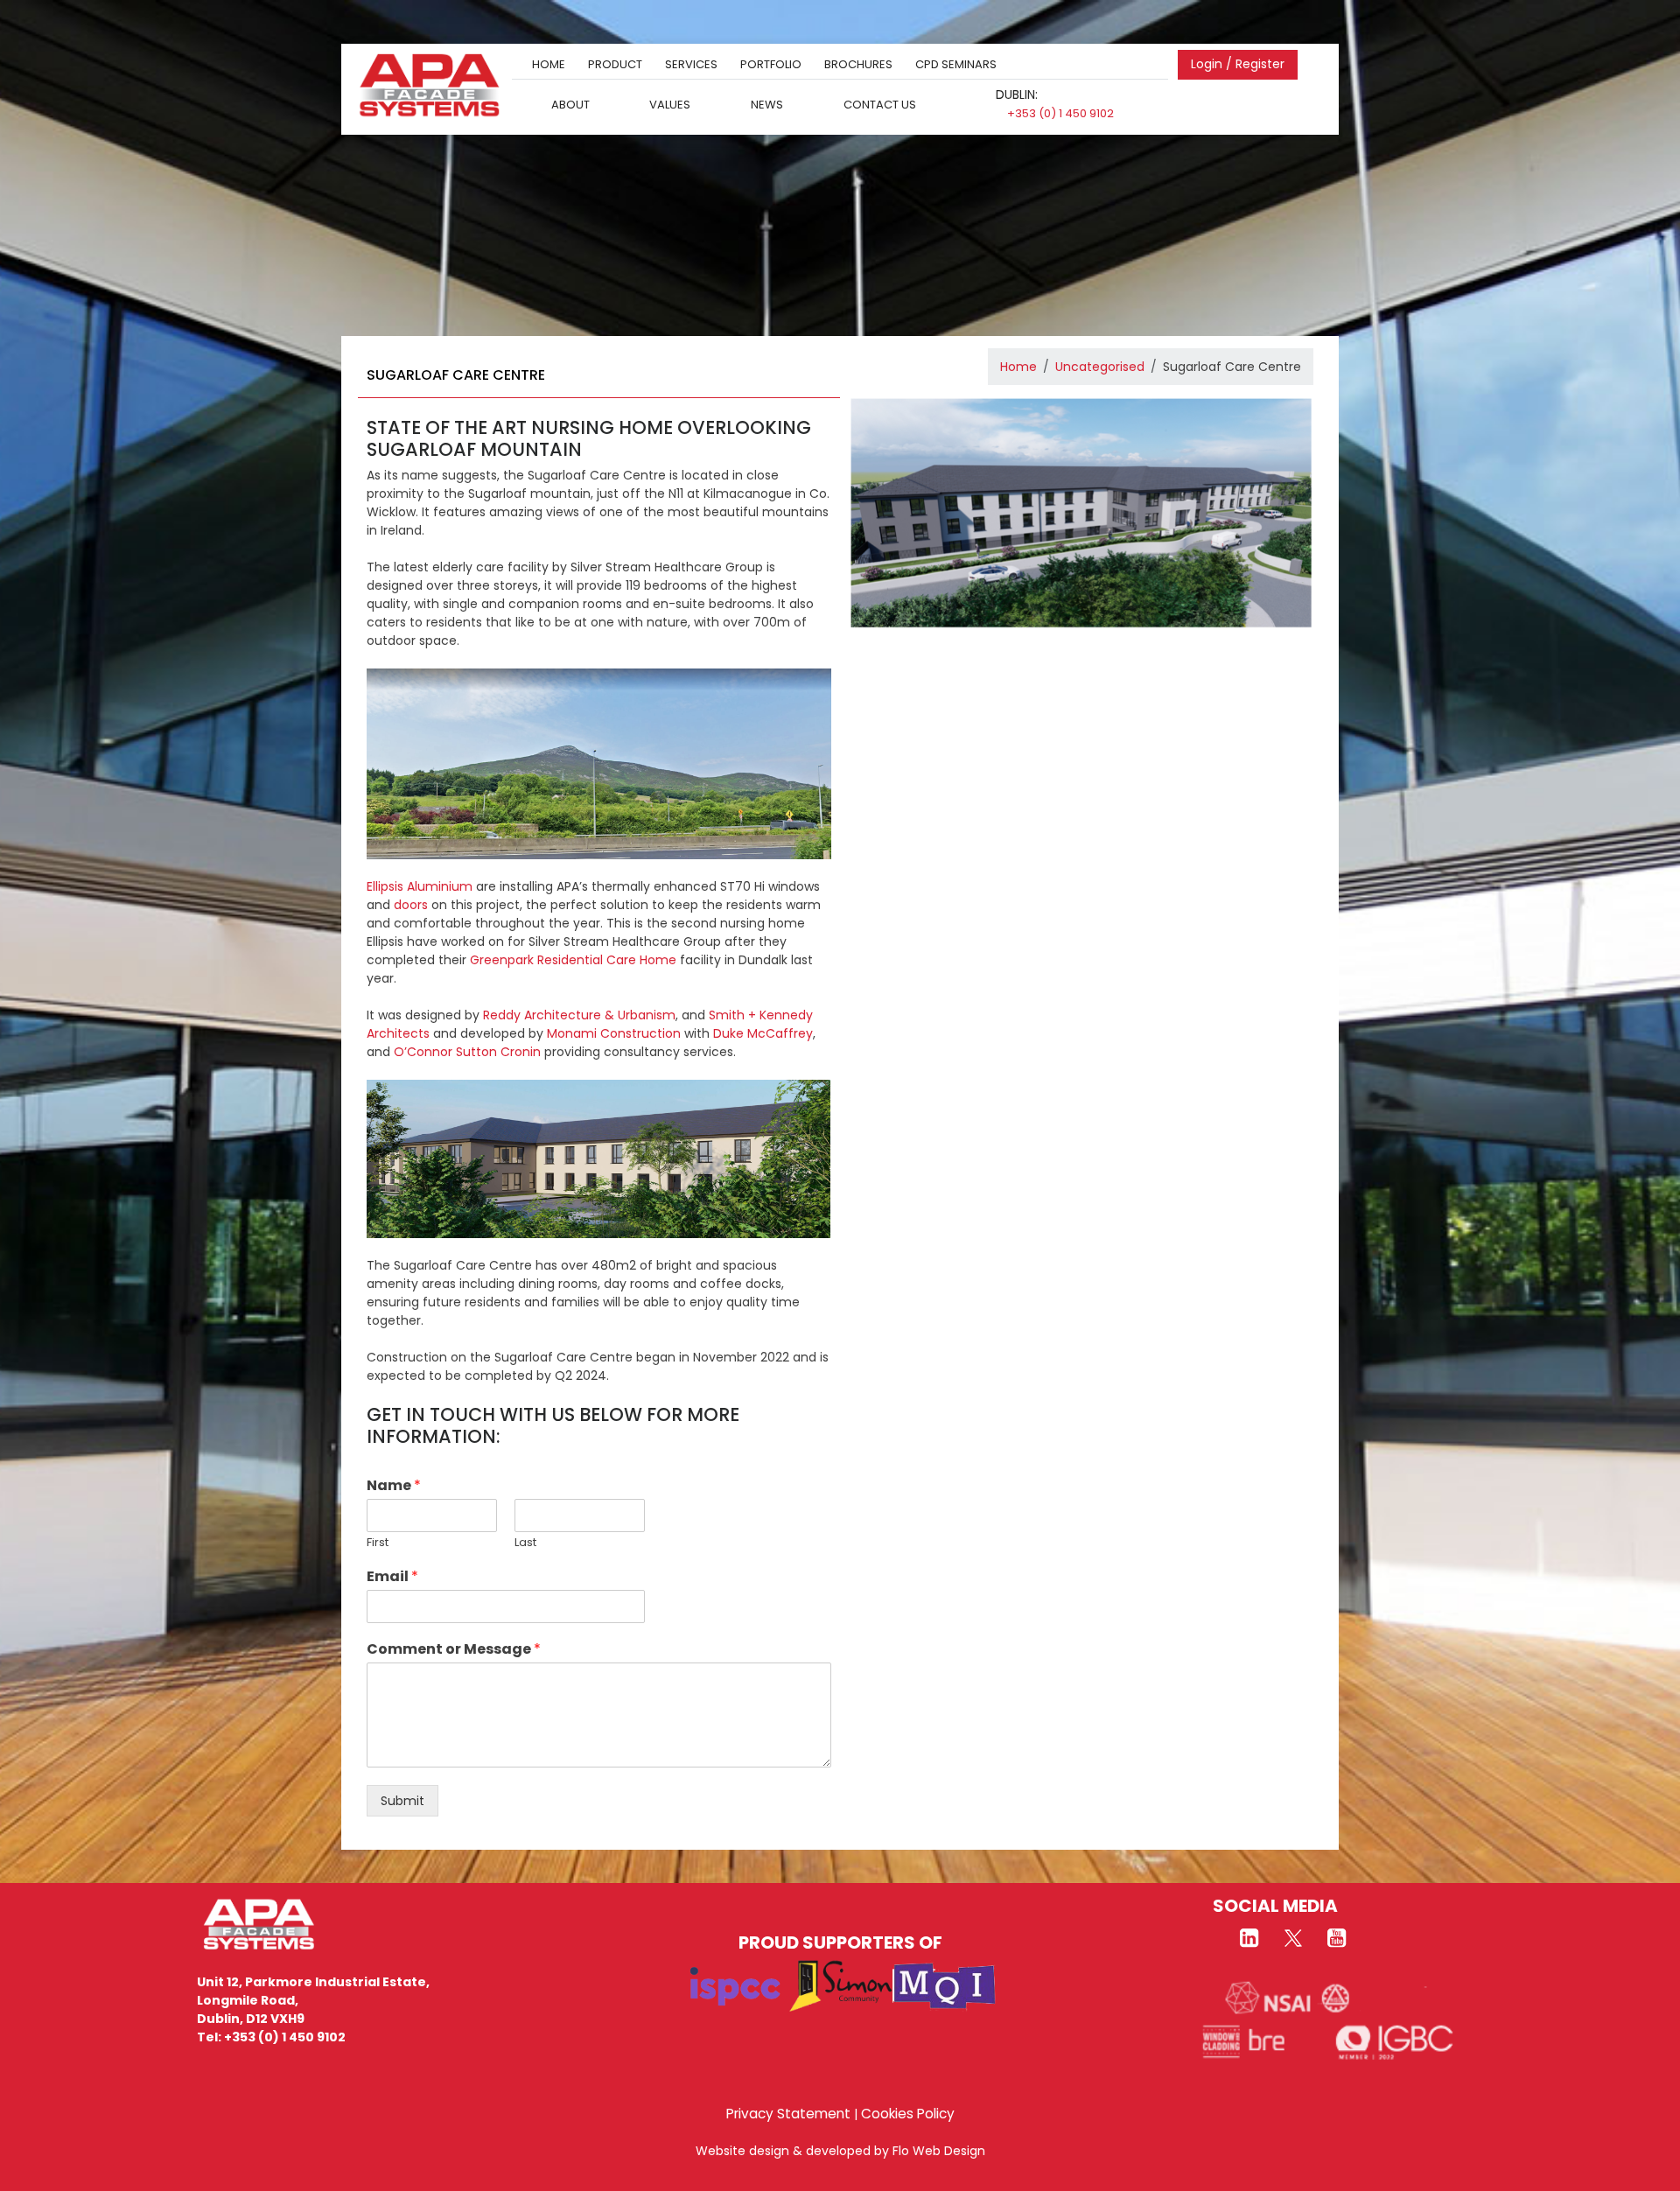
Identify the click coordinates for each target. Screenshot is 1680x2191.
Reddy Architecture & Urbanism (579, 1015)
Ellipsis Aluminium (420, 886)
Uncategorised (1100, 367)
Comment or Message (454, 1650)
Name (394, 1486)
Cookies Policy (908, 2114)
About (570, 104)
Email (392, 1577)
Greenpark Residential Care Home (573, 960)
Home (549, 64)
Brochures (858, 64)
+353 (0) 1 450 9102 (1060, 113)
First (378, 1543)
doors (411, 905)
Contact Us (880, 104)
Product (615, 64)
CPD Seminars (956, 64)
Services (691, 64)
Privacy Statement (788, 2114)
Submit (402, 1801)
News (767, 104)
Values (670, 104)
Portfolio (771, 64)
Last (525, 1543)
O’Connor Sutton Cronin (467, 1052)
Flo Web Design (939, 2151)
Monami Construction (614, 1033)
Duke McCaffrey (763, 1033)
